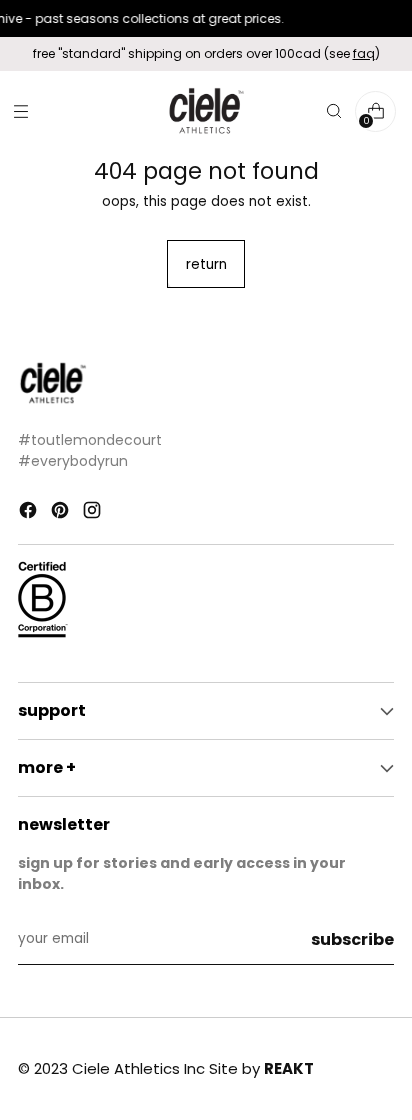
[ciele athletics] (206, 111)
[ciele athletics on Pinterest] (62, 513)
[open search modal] (333, 111)
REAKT (289, 1068)
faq (364, 53)
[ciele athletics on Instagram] (94, 513)
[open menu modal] (20, 111)
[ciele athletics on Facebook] (30, 513)
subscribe (352, 939)
